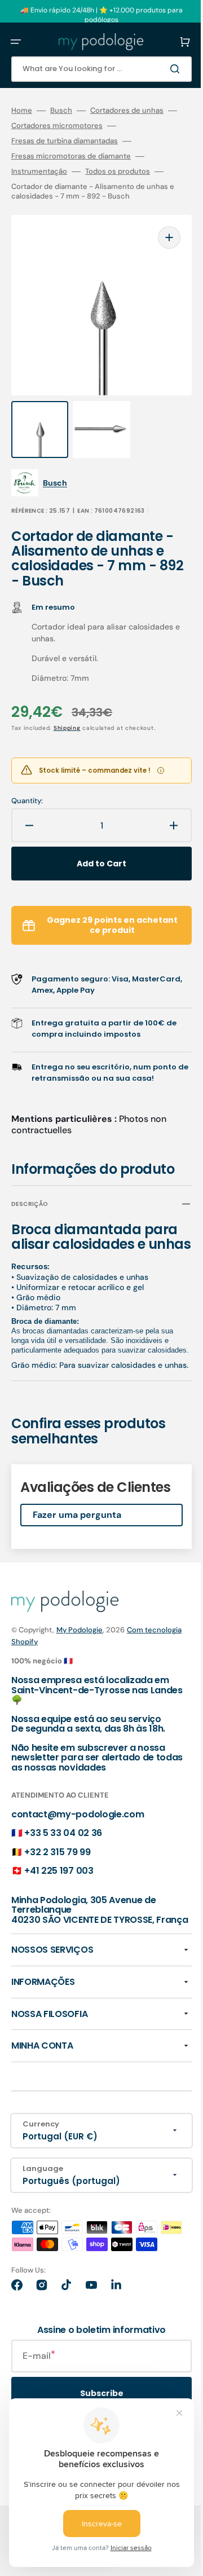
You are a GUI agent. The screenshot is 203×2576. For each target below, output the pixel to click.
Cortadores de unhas (127, 111)
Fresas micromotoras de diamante (71, 156)
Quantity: (27, 778)
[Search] (160, 69)
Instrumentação (39, 171)
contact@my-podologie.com (78, 1857)
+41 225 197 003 (59, 1913)
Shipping (67, 705)
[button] (16, 42)
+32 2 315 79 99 (57, 1894)
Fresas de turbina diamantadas (65, 141)
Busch (61, 111)
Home (22, 111)
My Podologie (80, 1672)
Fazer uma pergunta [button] (77, 1557)
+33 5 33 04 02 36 (63, 1875)
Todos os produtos (118, 171)
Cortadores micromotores (75, 126)
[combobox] (93, 69)
